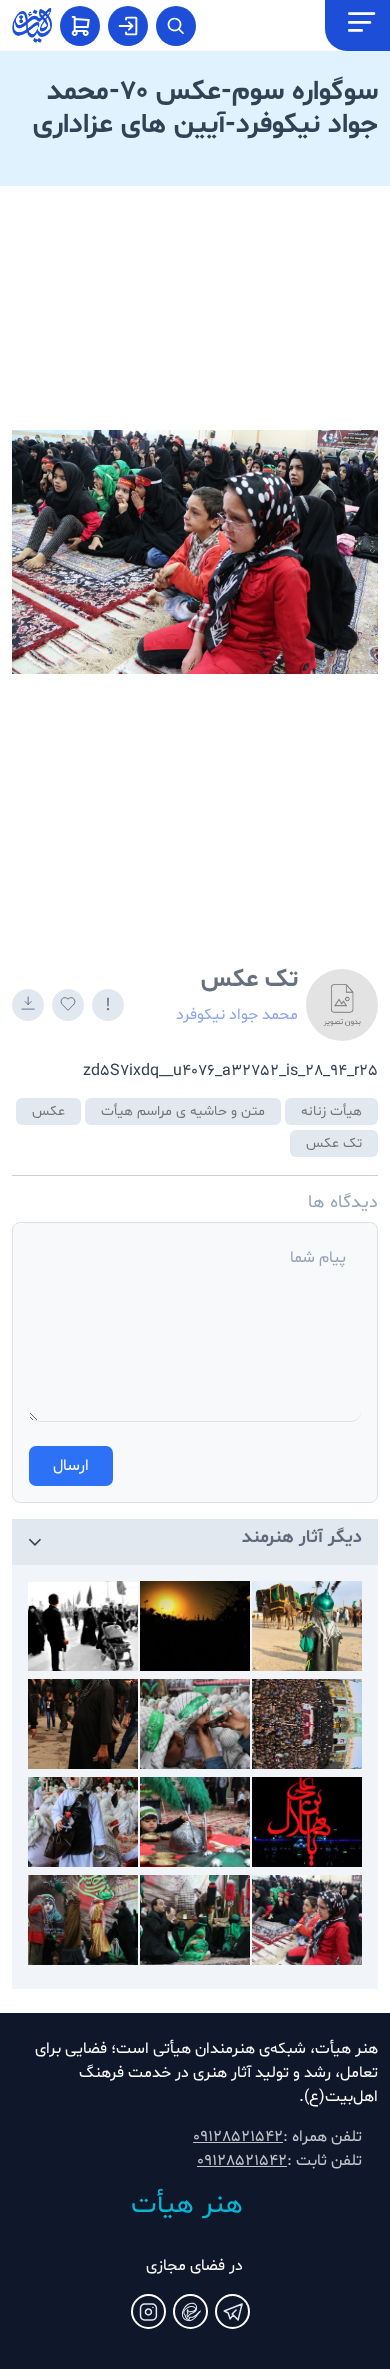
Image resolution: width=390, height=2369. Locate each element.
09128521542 (238, 2137)
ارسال (71, 1466)
